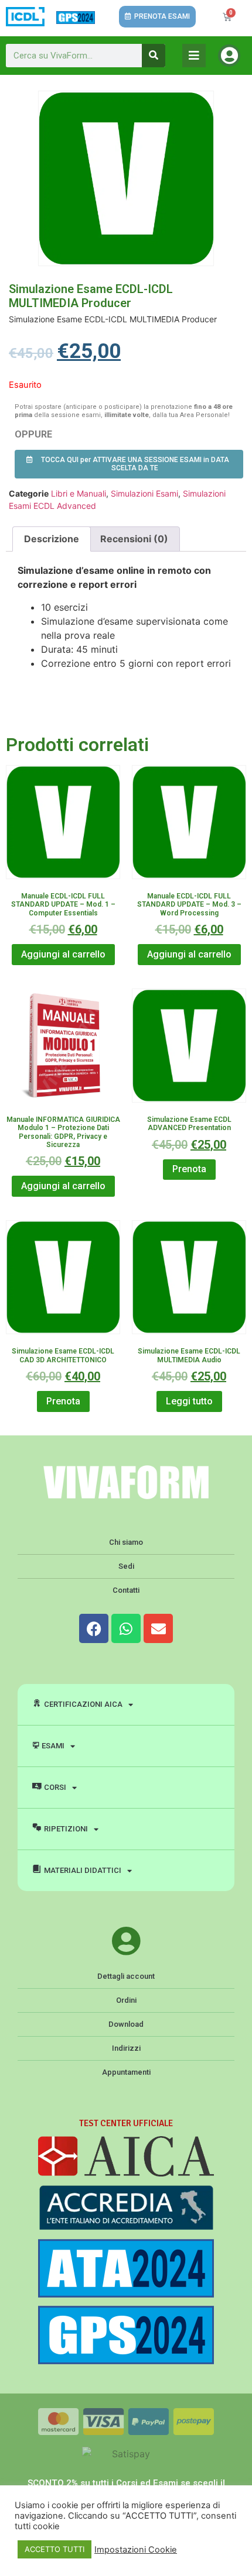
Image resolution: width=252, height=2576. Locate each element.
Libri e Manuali (79, 493)
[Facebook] (94, 1628)
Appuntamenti (126, 2072)
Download (126, 2024)
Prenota (189, 1169)
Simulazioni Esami (144, 493)
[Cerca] (154, 56)
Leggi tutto (189, 1401)
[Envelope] (158, 1628)
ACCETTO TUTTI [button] (55, 2549)
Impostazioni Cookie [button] (136, 2550)
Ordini (126, 2000)
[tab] (52, 539)
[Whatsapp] (126, 1628)
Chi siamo (126, 1542)
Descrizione (52, 539)
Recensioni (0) (134, 539)
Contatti (126, 1590)
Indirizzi (126, 2048)
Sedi (126, 1566)
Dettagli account (126, 1976)
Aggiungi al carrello (63, 954)
